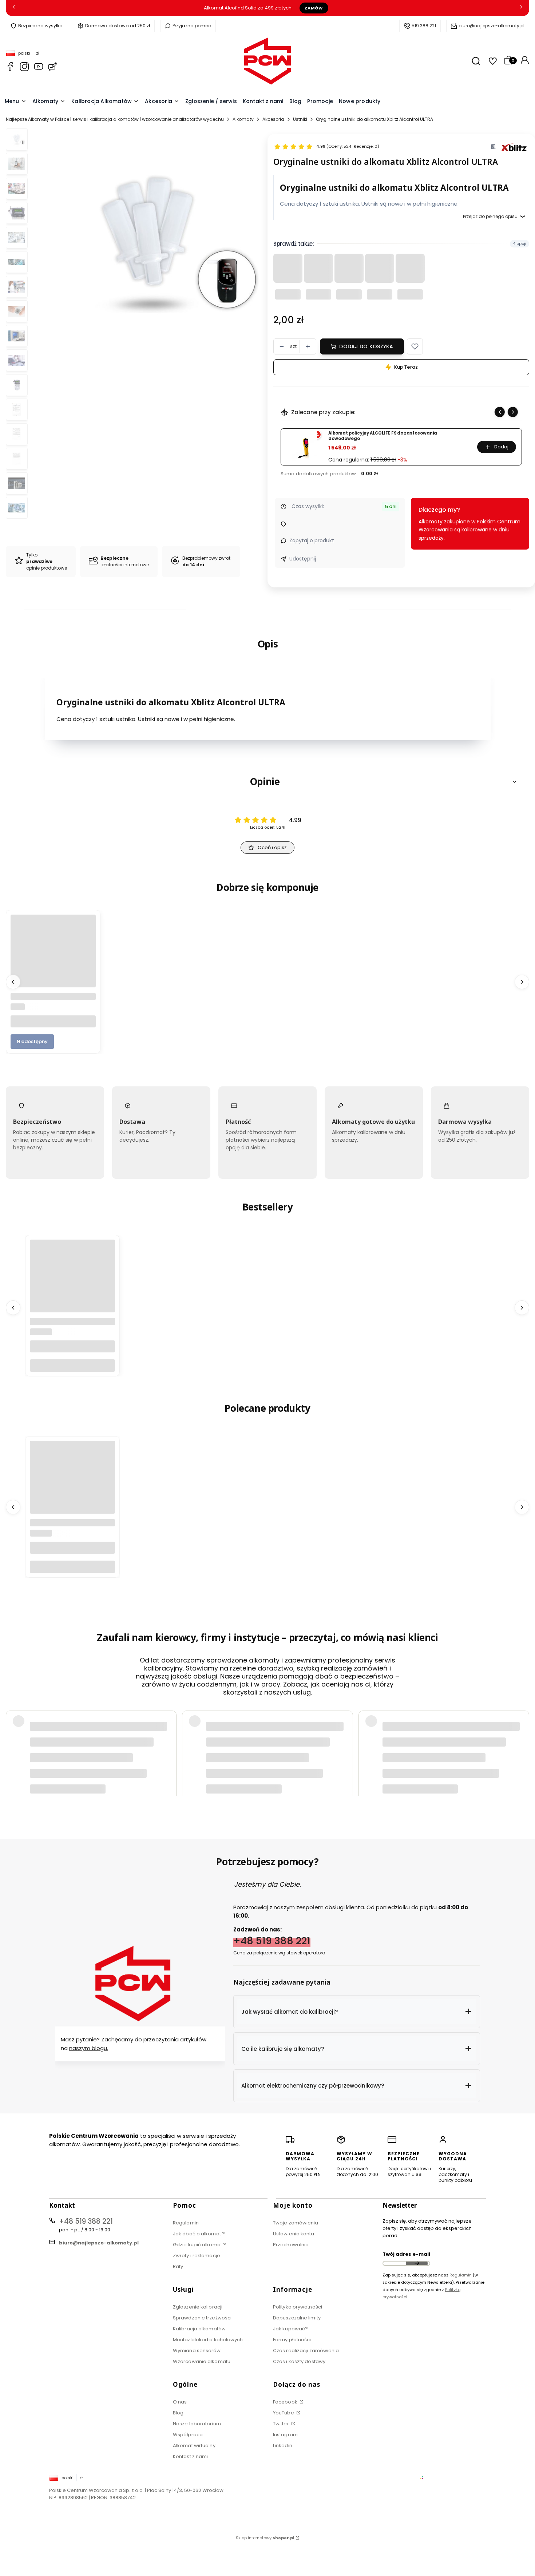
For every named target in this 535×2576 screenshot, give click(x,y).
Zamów (314, 8)
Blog (178, 2413)
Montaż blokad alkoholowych (208, 2340)
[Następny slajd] (513, 412)
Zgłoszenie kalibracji (198, 2307)
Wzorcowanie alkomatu (202, 2361)
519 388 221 (424, 26)
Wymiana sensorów (197, 2351)
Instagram (285, 2435)
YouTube (284, 2413)
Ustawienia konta (294, 2234)
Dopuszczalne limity (297, 2318)
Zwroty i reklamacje (197, 2256)
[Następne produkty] (522, 982)
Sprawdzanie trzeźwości (202, 2318)
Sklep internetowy (265, 2538)
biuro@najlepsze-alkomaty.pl (492, 26)
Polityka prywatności (298, 2307)
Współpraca (188, 2435)
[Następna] (521, 8)
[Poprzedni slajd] (500, 412)
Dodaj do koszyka (366, 346)
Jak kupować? (290, 2329)
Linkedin (283, 2446)
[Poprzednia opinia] (13, 1741)
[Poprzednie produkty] (13, 982)
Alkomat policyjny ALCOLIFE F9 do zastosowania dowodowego (383, 436)
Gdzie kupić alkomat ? (199, 2245)
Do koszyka (72, 1365)
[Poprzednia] (14, 8)
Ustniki (300, 119)
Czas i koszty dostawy (299, 2361)
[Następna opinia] (522, 1741)
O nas (180, 2402)
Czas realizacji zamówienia (306, 2351)
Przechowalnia (291, 2245)
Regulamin (186, 2223)
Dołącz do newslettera (417, 2263)
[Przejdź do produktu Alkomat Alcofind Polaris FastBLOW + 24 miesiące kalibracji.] (72, 1282)
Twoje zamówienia (296, 2223)
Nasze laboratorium (197, 2424)
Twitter (282, 2424)
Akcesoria (273, 119)
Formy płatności (292, 2340)
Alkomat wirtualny (194, 2446)
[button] (415, 346)
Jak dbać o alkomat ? (199, 2234)
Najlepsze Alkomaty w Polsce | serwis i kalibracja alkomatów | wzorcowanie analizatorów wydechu (115, 119)
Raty (178, 2266)
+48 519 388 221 (272, 1940)
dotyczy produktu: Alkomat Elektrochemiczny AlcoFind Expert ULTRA (104, 1759)
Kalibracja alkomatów (199, 2329)
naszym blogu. (89, 2048)
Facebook (286, 2402)
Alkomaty (243, 119)
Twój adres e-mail (406, 2254)
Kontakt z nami (190, 2456)
